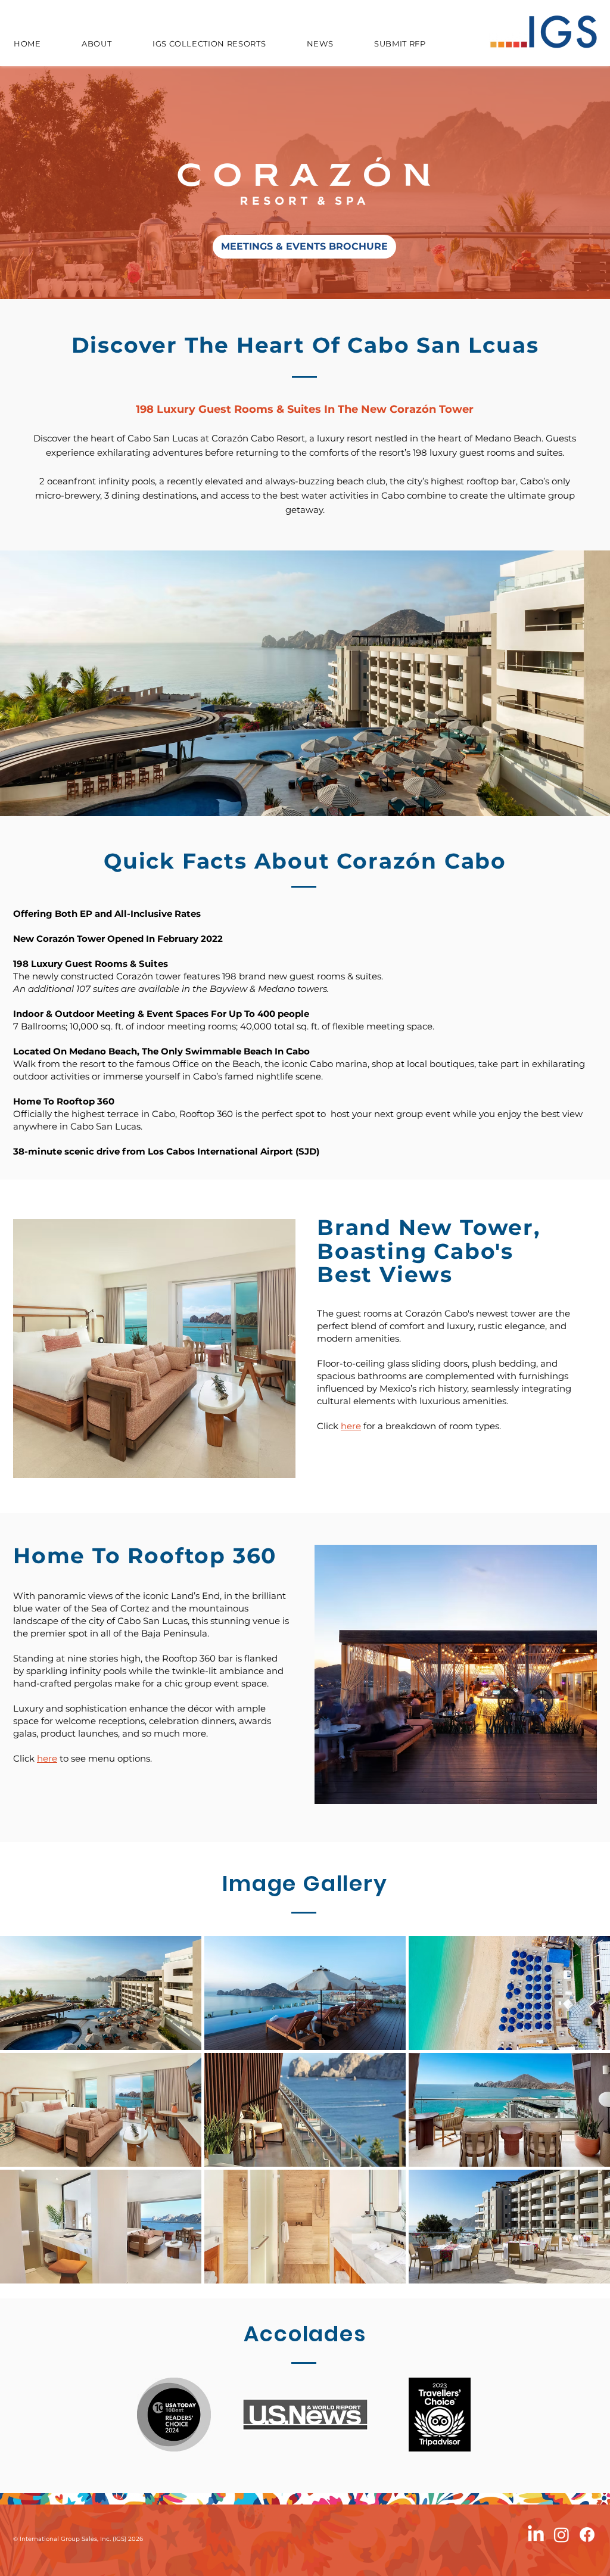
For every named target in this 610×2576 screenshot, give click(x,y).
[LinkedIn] (536, 2535)
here (351, 1426)
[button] (101, 1993)
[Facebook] (587, 2535)
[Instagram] (561, 2535)
